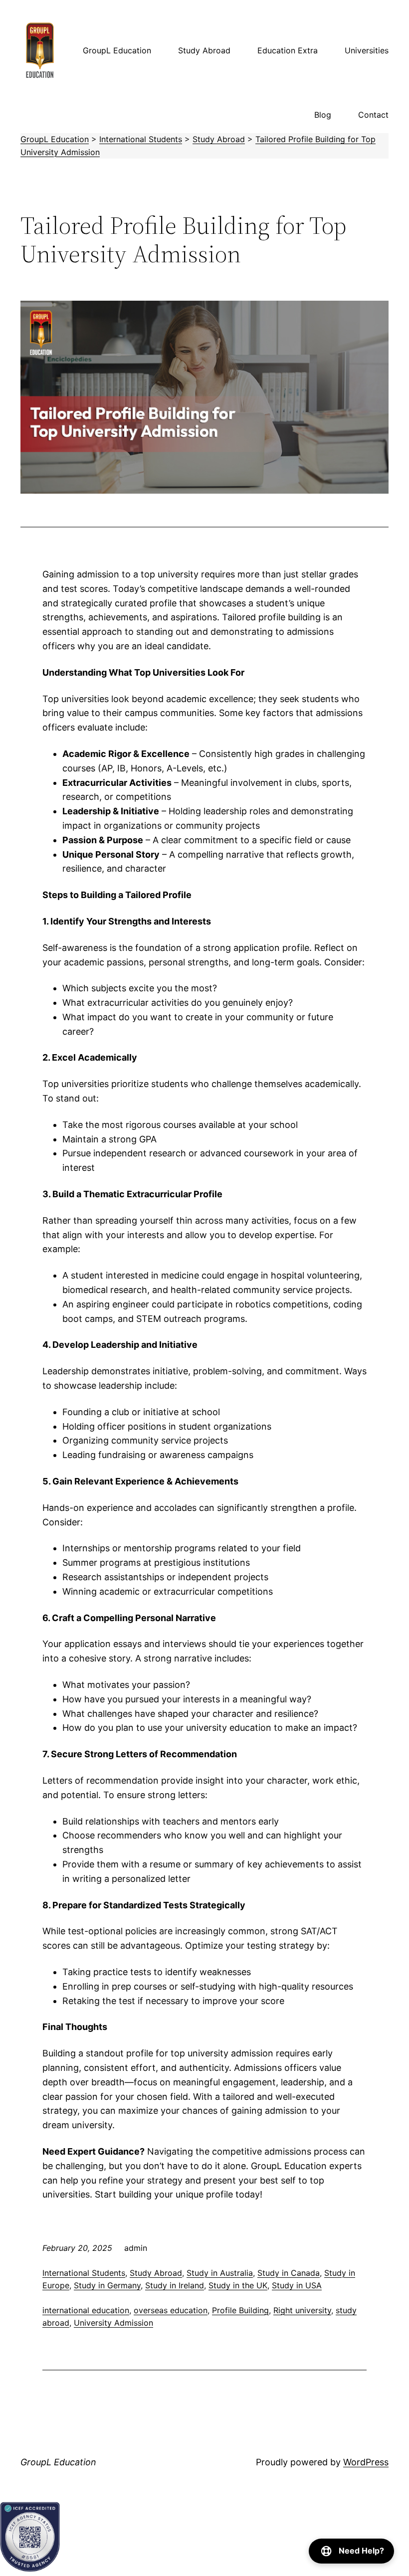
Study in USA (297, 2285)
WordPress (366, 2462)
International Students (84, 2273)
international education (86, 2310)
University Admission (113, 2323)
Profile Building (240, 2310)
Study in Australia (220, 2273)
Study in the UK (238, 2285)
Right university (302, 2310)
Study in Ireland (175, 2285)
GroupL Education (58, 2462)
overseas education (171, 2310)
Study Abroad (156, 2273)
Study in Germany (107, 2285)
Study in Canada (289, 2273)
